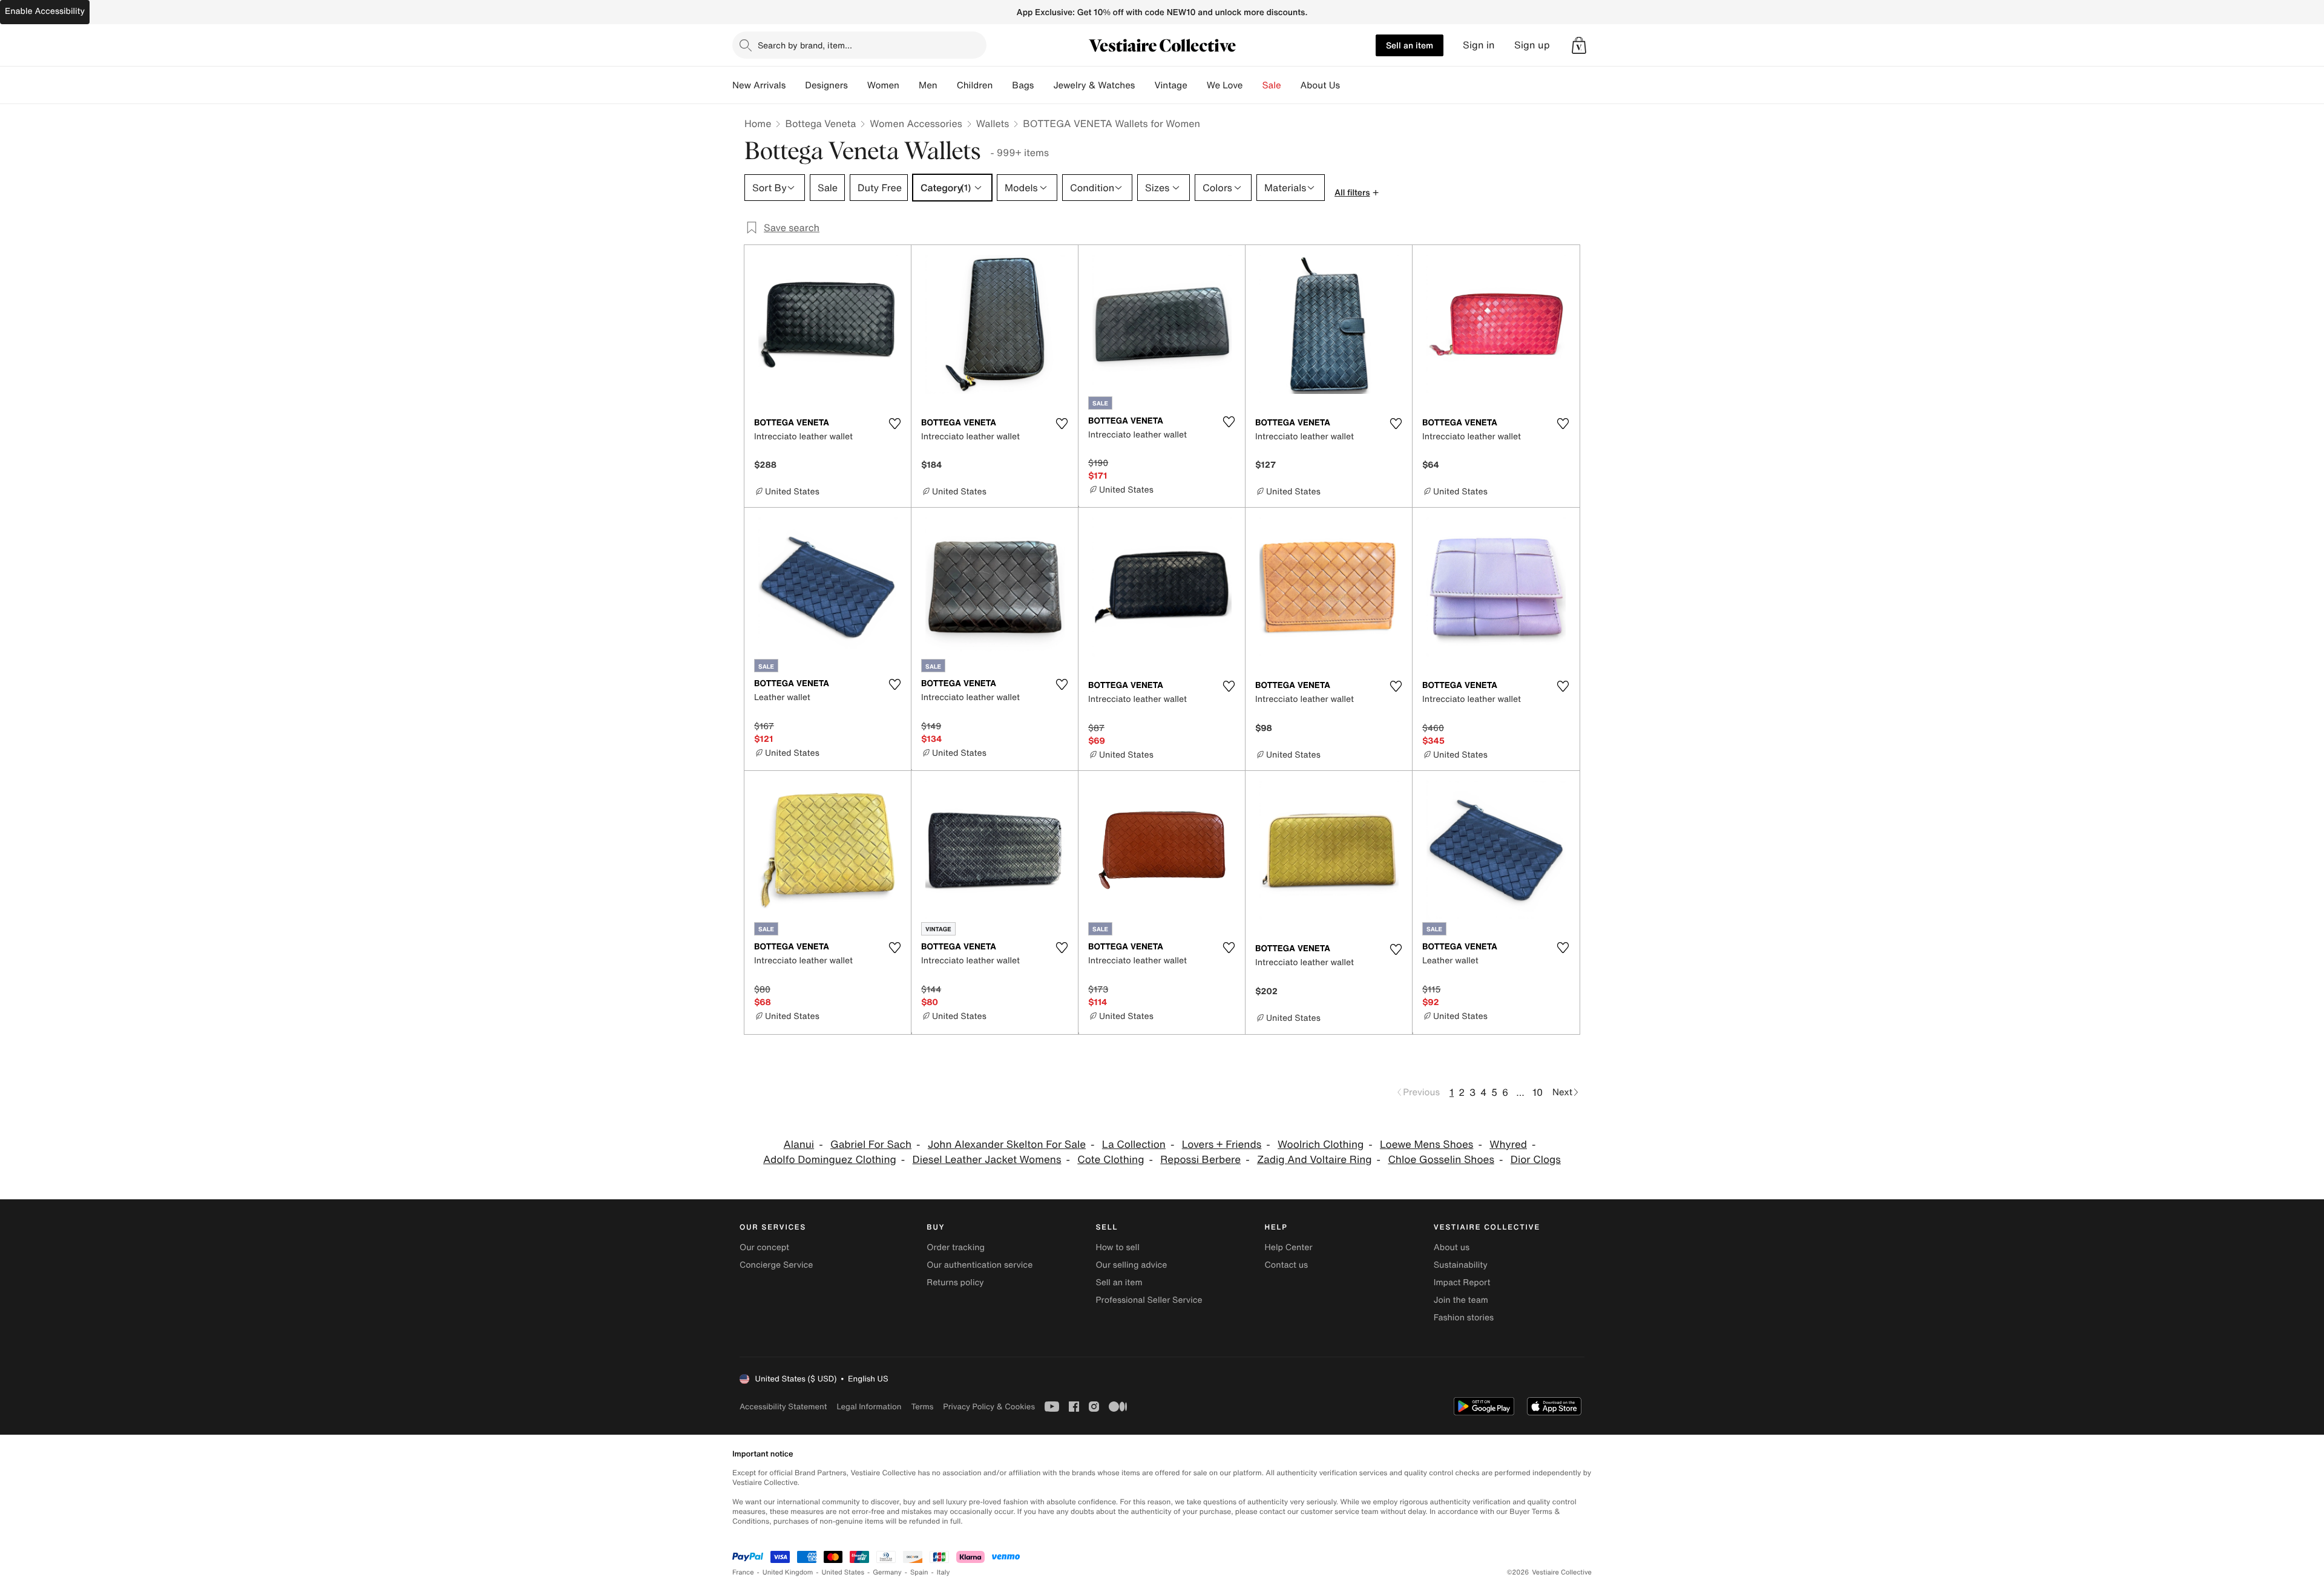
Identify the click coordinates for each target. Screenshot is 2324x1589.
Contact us (1287, 1265)
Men (928, 85)
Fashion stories (1464, 1318)
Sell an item (1410, 45)
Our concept (764, 1247)
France (743, 1572)
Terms (922, 1407)
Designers (826, 85)
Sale (1272, 85)
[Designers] (858, 85)
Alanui (799, 1145)
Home (758, 123)
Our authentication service (980, 1265)
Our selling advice (1131, 1265)
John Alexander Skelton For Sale (1007, 1145)
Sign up (1532, 45)
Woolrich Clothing (1321, 1145)
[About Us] (1350, 85)
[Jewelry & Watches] (1144, 85)
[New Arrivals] (795, 85)
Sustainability (1461, 1265)
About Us (1320, 85)
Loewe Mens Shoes (1426, 1145)
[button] (1579, 45)
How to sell (1117, 1247)
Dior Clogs (1536, 1160)
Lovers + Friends (1222, 1145)
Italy (944, 1572)
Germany (887, 1572)
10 (1538, 1092)
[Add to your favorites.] (894, 424)
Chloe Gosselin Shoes (1441, 1160)
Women (883, 85)
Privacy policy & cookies (989, 1407)
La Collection (1134, 1145)
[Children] (1002, 85)
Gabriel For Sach (871, 1145)
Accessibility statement (783, 1407)
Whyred (1508, 1145)
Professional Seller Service (1149, 1300)
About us (1452, 1247)
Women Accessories (916, 123)
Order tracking (956, 1247)
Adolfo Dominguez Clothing (830, 1160)
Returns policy (955, 1283)
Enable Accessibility (45, 11)
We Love (1225, 85)
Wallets (993, 123)
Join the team (1461, 1300)
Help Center (1289, 1247)
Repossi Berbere (1200, 1160)
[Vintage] (1197, 85)
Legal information (869, 1407)
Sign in (1479, 45)
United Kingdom (788, 1572)
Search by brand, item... (805, 45)
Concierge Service (776, 1265)
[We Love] (1253, 85)
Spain (919, 1572)
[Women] (909, 85)
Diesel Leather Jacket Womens (987, 1160)
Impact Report (1462, 1283)
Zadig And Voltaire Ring (1315, 1160)
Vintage (1170, 85)
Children (975, 85)
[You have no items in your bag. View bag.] (1579, 45)
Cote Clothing (1111, 1160)
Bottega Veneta (820, 123)
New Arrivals (759, 85)
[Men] (947, 85)
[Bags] (1043, 85)
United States (843, 1572)
